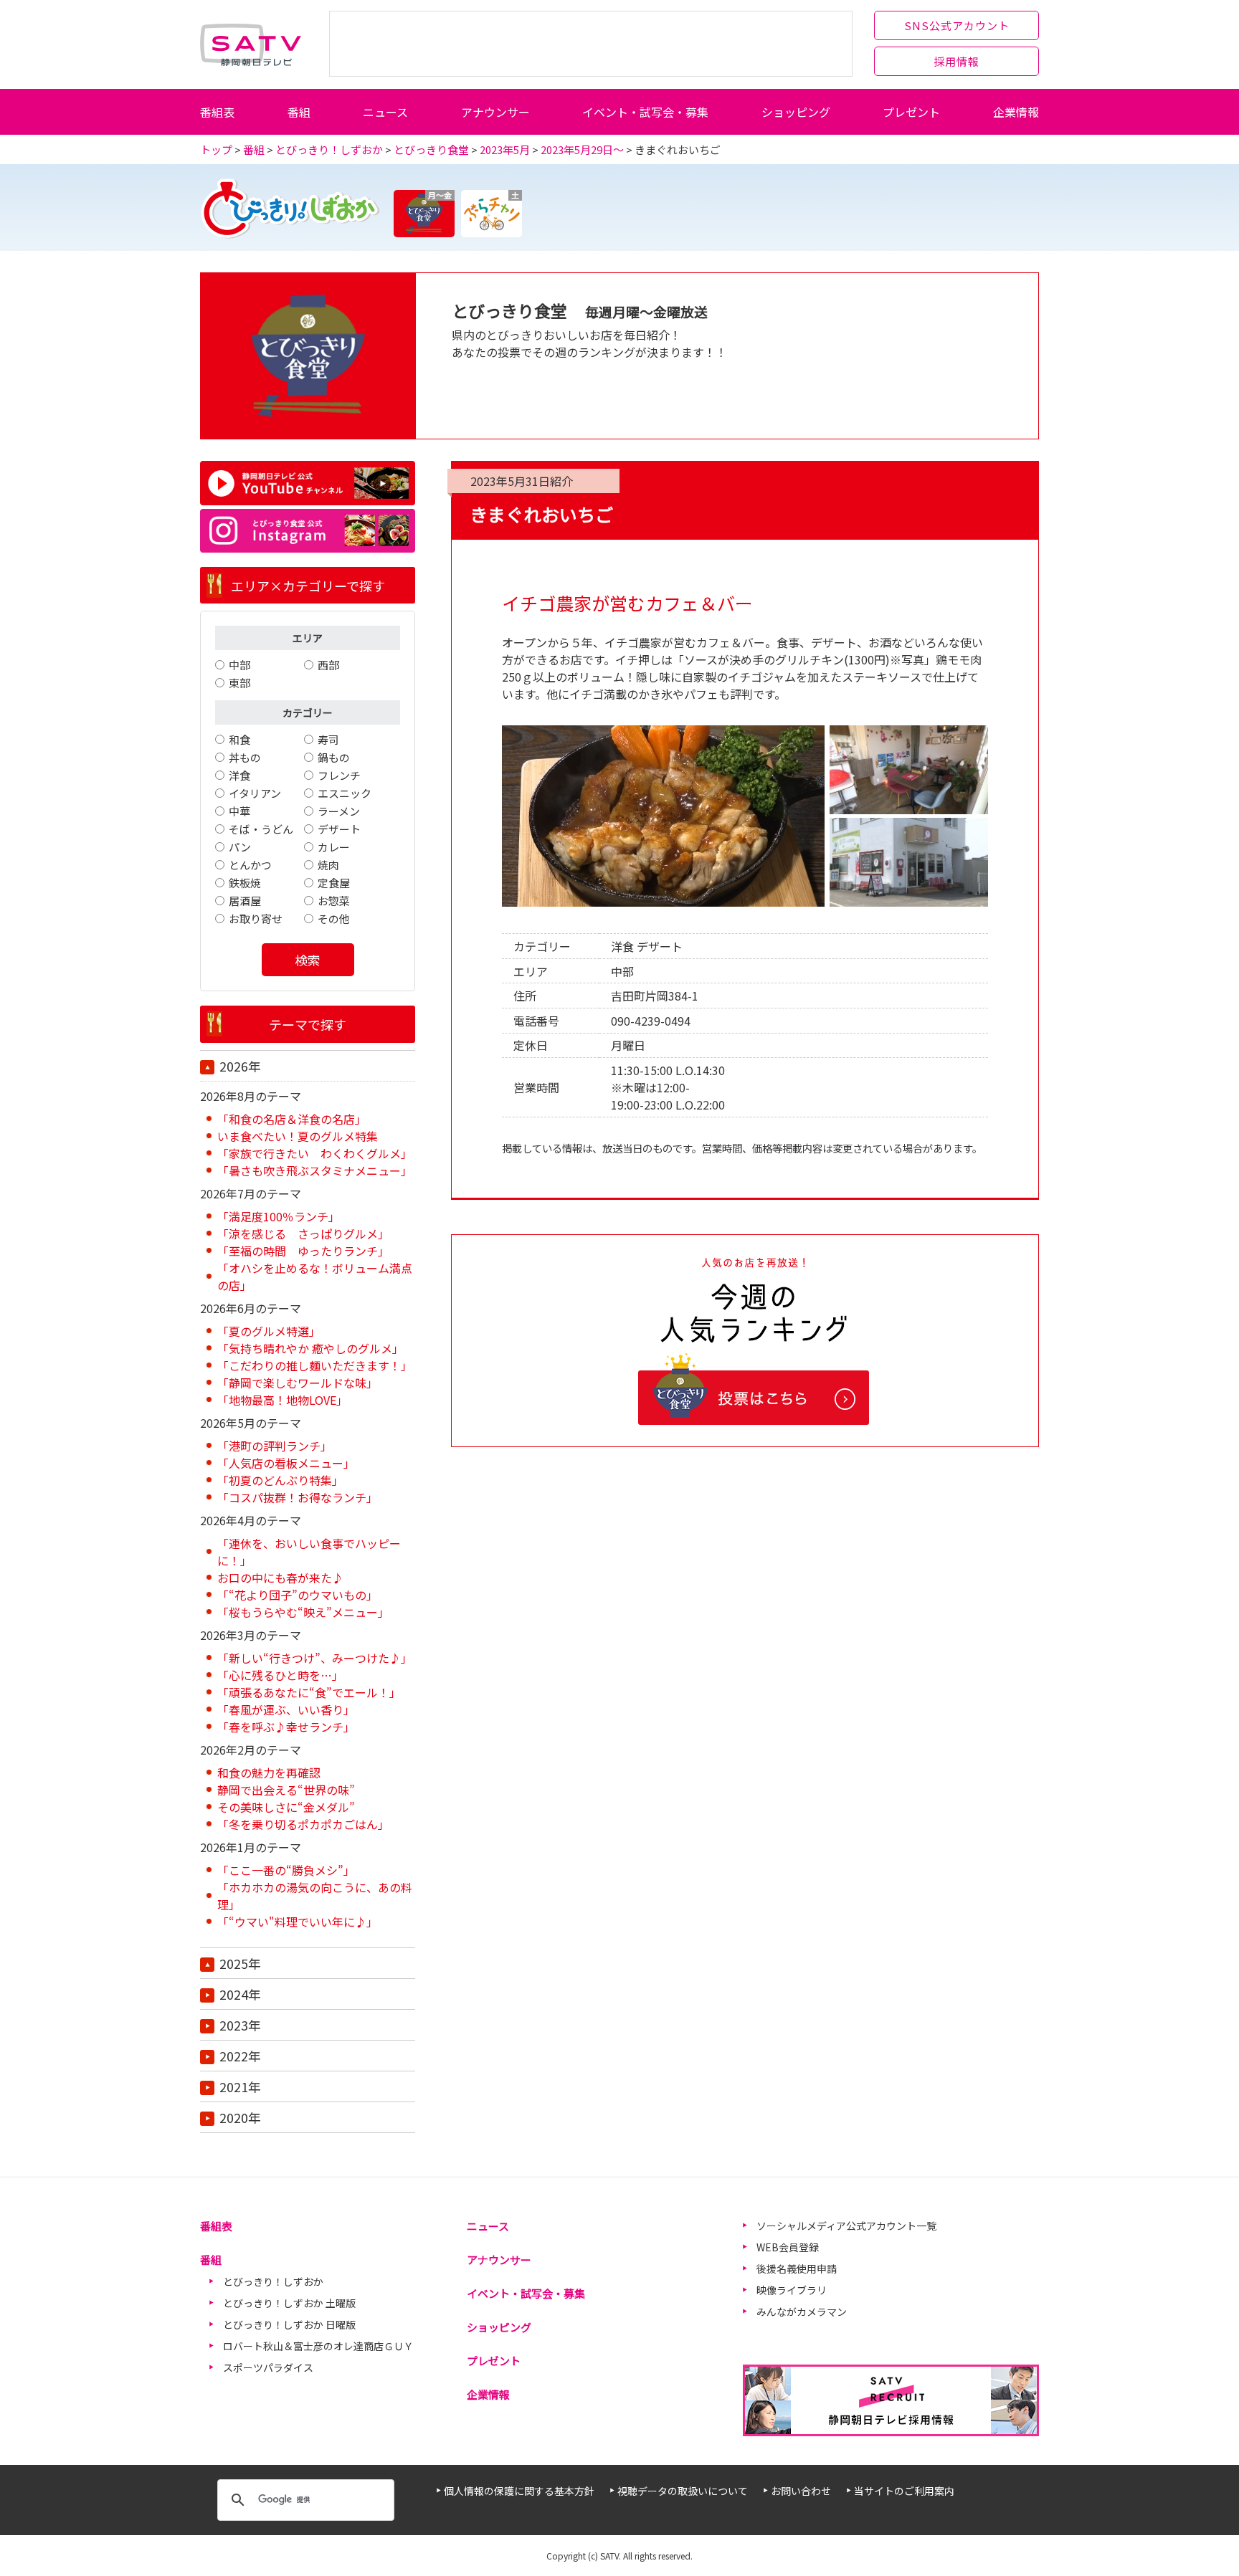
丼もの (245, 757)
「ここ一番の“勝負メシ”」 (286, 1870)
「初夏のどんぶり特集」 (280, 1480)
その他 (334, 919)
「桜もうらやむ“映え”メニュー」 (303, 1612)
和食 (239, 739)
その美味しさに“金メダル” (286, 1807)
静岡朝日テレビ (251, 44)
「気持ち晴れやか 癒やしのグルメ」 (310, 1348)
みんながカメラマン (802, 2312)
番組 (299, 112)
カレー (334, 847)
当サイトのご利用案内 (904, 2491)
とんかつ (250, 865)
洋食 (239, 775)
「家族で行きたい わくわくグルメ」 (315, 1153)
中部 (239, 665)
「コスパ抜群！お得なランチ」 (298, 1497)
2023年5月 (505, 149)
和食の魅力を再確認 (269, 1773)
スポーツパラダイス (268, 2367)
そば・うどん (261, 829)
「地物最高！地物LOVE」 (283, 1400)
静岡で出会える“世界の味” (286, 1790)
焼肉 (328, 865)
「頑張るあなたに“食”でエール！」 (309, 1692)
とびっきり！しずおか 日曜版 (289, 2324)
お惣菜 (334, 901)
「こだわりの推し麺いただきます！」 (315, 1365)
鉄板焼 (245, 883)
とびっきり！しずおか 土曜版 (289, 2303)
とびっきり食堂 (431, 149)
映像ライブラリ (792, 2290)
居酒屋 (245, 901)
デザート (339, 829)
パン (240, 847)
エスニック (345, 793)
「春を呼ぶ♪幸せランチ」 (286, 1727)
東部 (239, 683)
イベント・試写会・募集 (645, 112)
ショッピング (796, 112)
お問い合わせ (801, 2491)
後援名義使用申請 (797, 2269)
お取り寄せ (256, 919)
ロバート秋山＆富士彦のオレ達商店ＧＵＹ (318, 2346)
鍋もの (334, 757)
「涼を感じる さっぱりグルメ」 (303, 1234)
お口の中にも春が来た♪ (280, 1578)
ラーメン (339, 811)
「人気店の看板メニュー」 (286, 1463)
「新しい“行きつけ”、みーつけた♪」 (315, 1658)
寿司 (328, 739)
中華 (239, 811)
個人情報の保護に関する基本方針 (519, 2491)
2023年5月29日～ (582, 149)
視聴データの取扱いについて (683, 2491)
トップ (216, 149)
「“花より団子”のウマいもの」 (298, 1595)
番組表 (217, 112)
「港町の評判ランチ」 (275, 1446)
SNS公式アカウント (957, 25)
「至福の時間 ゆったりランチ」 (303, 1251)
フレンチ (339, 775)
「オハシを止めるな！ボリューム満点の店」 (315, 1277)
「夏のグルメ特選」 (269, 1331)
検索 (308, 960)
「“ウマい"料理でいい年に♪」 (298, 1922)
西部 (328, 665)
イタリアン (255, 793)
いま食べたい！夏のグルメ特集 (298, 1136)
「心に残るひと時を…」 (280, 1675)
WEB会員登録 (788, 2247)
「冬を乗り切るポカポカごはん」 (303, 1824)
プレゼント (911, 112)
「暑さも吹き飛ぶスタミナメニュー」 (315, 1170)
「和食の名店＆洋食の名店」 (292, 1119)
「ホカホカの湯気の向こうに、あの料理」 (315, 1896)
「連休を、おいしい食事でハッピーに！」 (309, 1552)
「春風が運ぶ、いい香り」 (286, 1709)
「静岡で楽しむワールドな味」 (298, 1383)
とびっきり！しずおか (329, 149)
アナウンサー (495, 112)
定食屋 (334, 883)
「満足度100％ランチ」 (279, 1216)
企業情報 (1016, 112)
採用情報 (956, 61)
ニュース (385, 112)
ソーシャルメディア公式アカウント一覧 (846, 2226)
